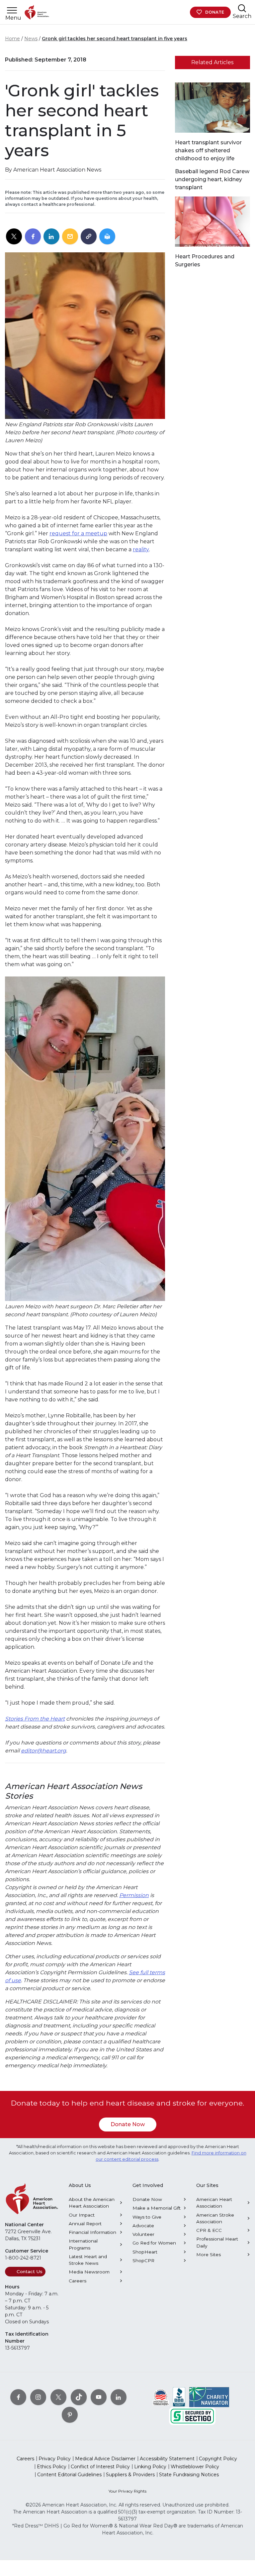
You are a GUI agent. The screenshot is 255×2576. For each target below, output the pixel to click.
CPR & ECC (209, 2230)
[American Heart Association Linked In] (119, 2397)
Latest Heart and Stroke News (88, 2260)
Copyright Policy (218, 2459)
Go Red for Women (154, 2243)
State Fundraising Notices (189, 2475)
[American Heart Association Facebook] (18, 2397)
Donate (215, 12)
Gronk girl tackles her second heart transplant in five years (115, 39)
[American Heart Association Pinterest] (70, 2414)
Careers (78, 2281)
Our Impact (82, 2215)
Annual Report (85, 2224)
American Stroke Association (215, 2218)
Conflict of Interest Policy (100, 2467)
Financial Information (92, 2232)
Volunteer (143, 2234)
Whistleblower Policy (195, 2467)
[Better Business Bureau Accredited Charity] (179, 2396)
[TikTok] (79, 2397)
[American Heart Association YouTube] (99, 2397)
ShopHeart (145, 2252)
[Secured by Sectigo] (192, 2415)
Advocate (143, 2226)
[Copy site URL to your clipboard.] (89, 237)
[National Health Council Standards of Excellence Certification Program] (161, 2396)
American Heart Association (214, 2203)
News (31, 39)
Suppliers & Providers (130, 2475)
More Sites (209, 2254)
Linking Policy (150, 2467)
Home (12, 39)
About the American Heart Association (92, 2203)
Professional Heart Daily (217, 2242)
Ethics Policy (52, 2467)
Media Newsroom (89, 2272)
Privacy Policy (55, 2459)
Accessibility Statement (167, 2459)
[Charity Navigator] (209, 2396)
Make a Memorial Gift (157, 2208)
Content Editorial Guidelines (69, 2475)
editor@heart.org (43, 1751)
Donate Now (128, 2124)
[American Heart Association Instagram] (38, 2397)
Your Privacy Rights (127, 2491)
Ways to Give (147, 2217)
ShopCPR (143, 2260)
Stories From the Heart (35, 1719)
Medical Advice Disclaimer (105, 2459)
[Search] (242, 8)
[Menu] (12, 10)
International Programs (83, 2244)
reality (141, 549)
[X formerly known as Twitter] (58, 2397)
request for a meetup (78, 533)
